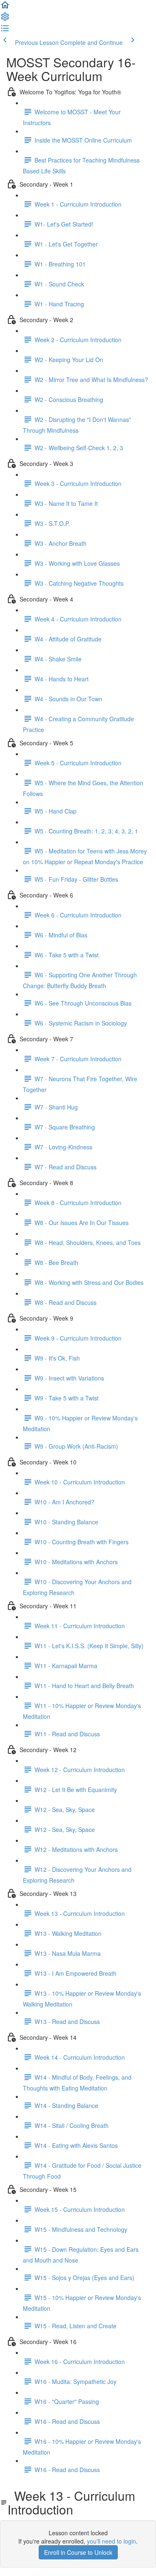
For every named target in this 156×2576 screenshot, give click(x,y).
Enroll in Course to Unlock (78, 2552)
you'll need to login (111, 2541)
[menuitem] (5, 19)
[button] (5, 7)
